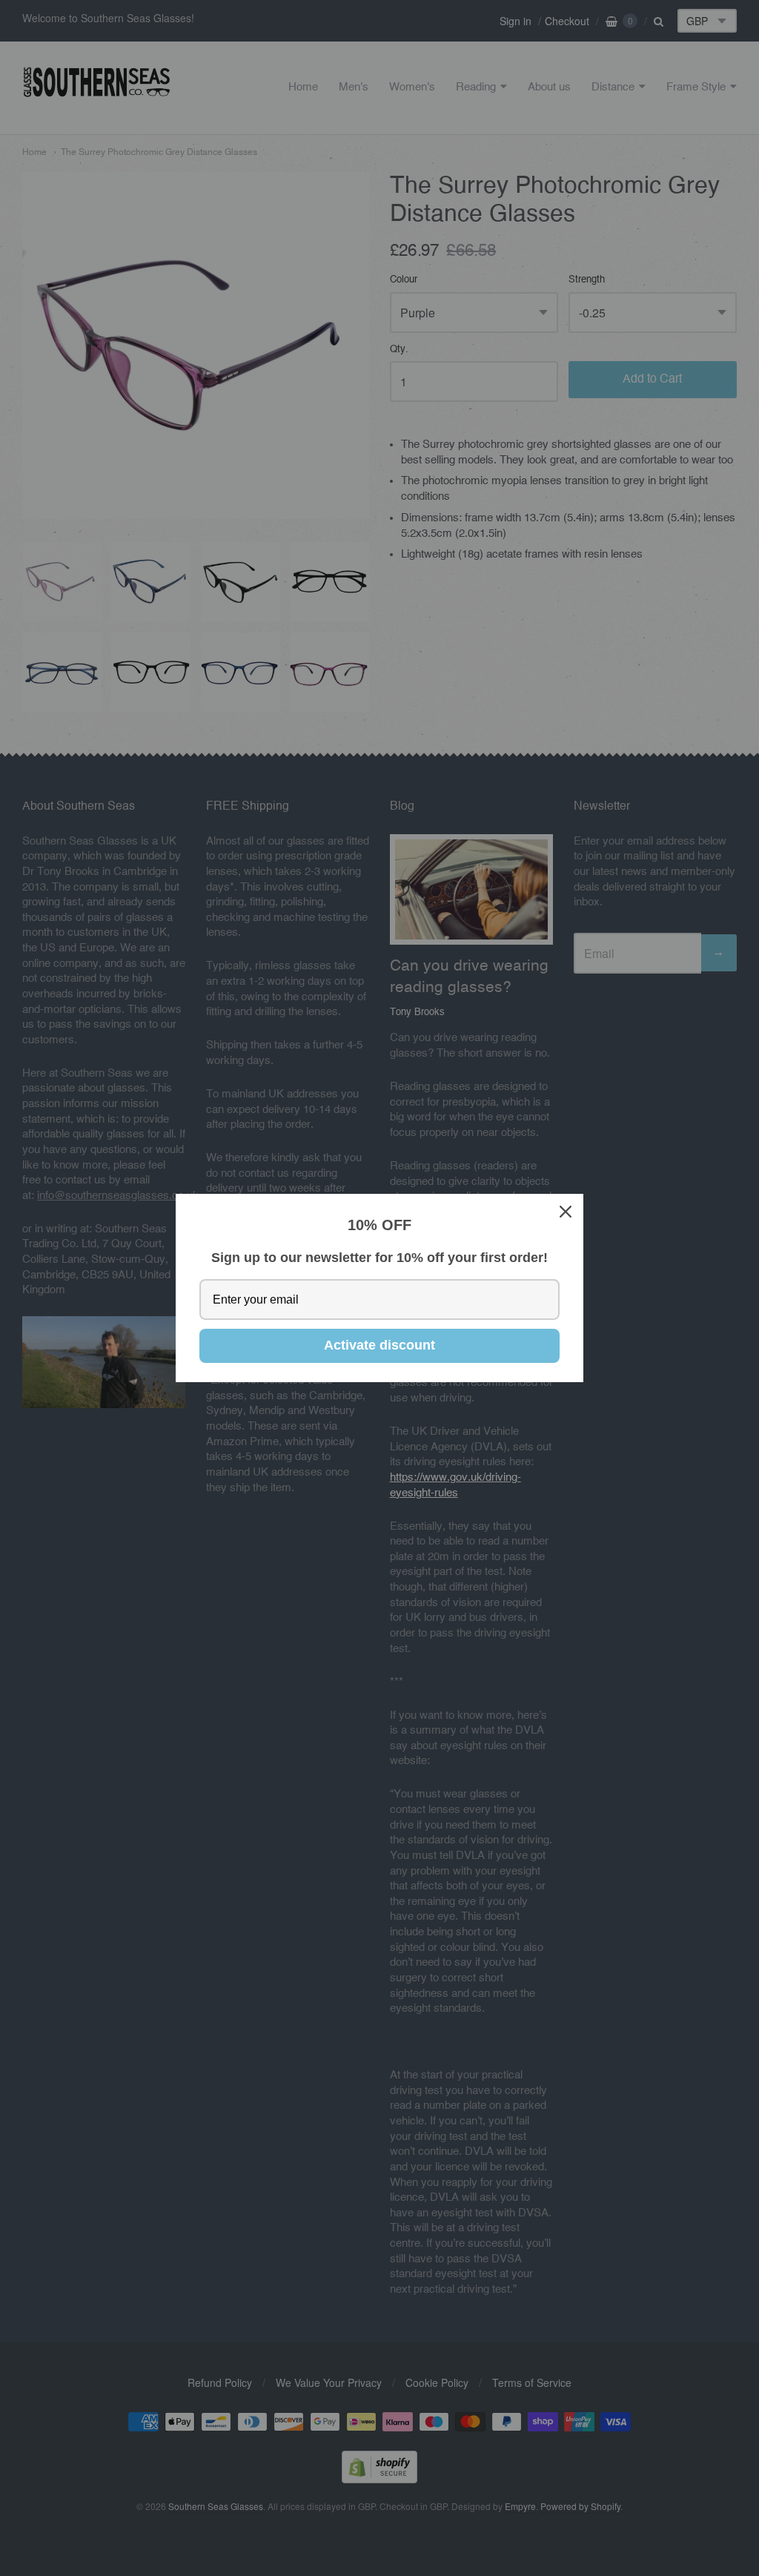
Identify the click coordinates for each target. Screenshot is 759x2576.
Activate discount (379, 1345)
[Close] (566, 1212)
